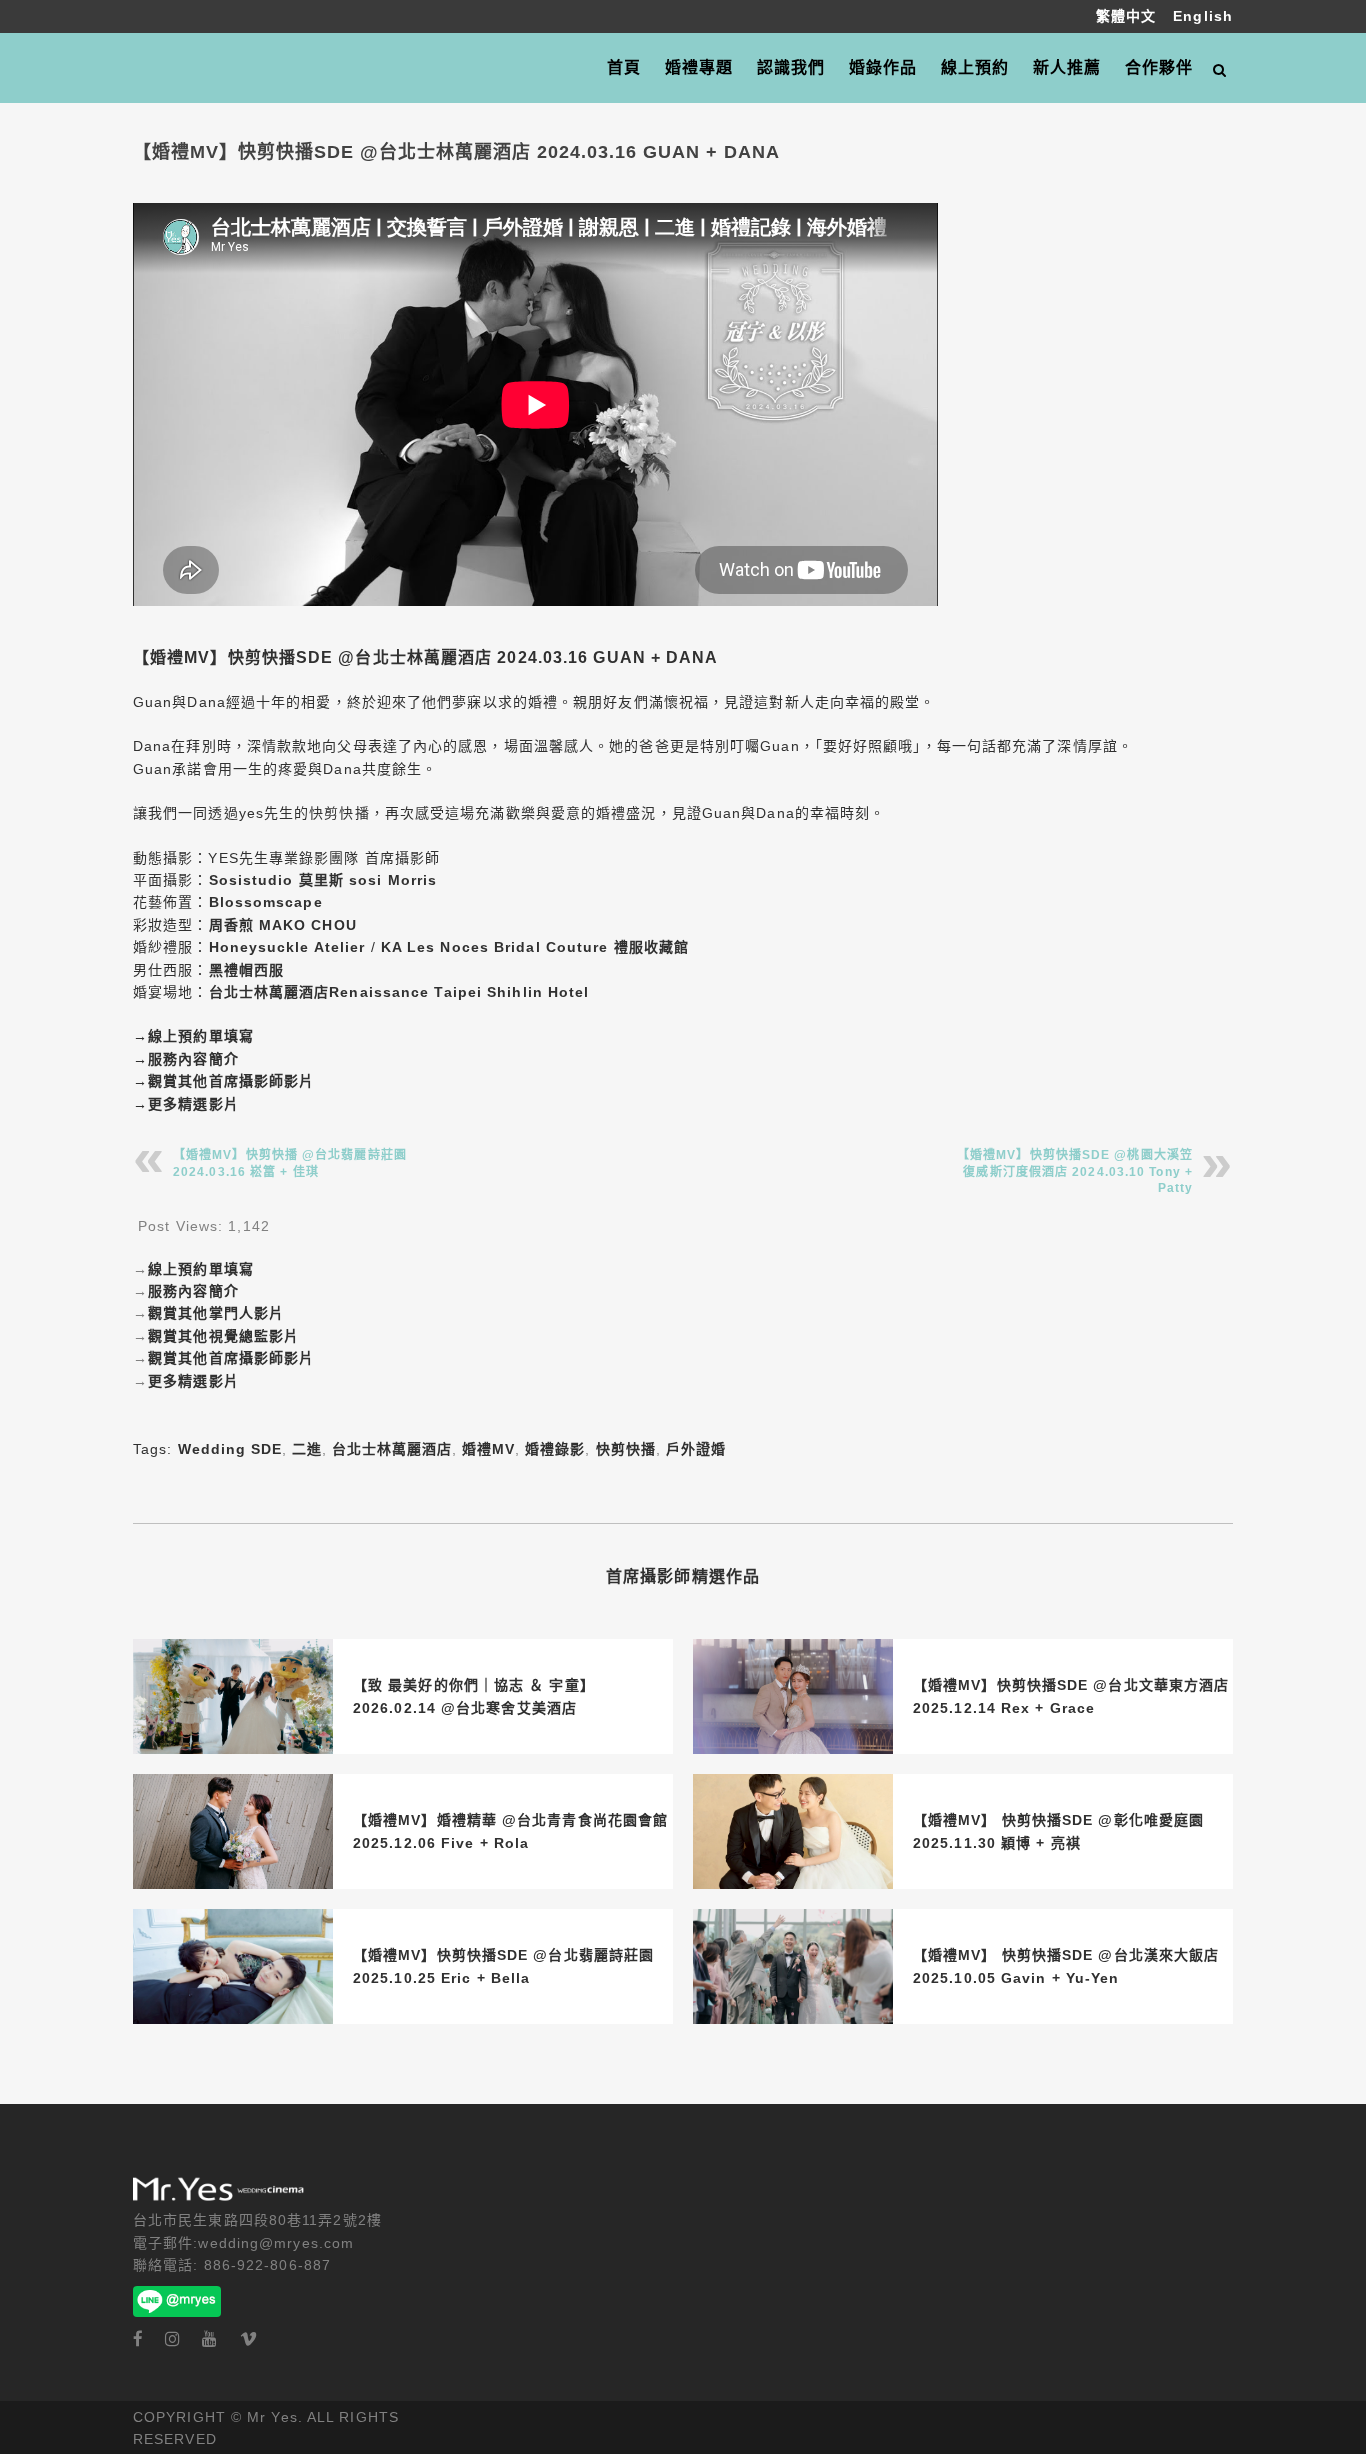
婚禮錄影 (555, 1449)
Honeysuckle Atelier (287, 947)
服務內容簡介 (193, 1059)
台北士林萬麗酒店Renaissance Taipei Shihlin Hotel (399, 992)
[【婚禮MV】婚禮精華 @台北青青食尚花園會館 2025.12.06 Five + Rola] (233, 1831)
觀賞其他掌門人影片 (216, 1313)
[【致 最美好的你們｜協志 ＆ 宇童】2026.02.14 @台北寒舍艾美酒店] (233, 1696)
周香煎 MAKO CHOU (283, 925)
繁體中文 (1129, 16)
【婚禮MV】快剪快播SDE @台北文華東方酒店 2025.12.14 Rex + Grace (1071, 1696)
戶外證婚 (696, 1449)
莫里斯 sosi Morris (368, 880)
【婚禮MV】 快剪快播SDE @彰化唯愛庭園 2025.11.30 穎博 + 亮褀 (1058, 1831)
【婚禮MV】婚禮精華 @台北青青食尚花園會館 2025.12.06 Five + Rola (510, 1831)
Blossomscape (266, 902)
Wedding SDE (230, 1449)
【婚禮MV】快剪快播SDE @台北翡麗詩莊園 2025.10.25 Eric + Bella (503, 1966)
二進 (307, 1449)
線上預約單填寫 (201, 1036)
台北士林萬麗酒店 (392, 1449)
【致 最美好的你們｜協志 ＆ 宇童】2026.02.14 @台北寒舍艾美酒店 (474, 1696)
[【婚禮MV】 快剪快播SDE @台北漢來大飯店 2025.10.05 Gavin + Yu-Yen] (793, 1966)
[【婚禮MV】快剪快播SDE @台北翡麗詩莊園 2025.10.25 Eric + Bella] (233, 1966)
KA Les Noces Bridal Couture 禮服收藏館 (535, 947)
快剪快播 (626, 1449)
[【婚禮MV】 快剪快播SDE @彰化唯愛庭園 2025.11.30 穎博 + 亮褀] (793, 1831)
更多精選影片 (193, 1104)
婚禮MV (488, 1449)
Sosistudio (251, 880)
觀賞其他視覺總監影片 (223, 1336)
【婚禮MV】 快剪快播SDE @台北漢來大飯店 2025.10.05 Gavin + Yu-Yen (1066, 1966)
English (1203, 16)
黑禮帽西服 (247, 970)
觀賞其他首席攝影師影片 (231, 1081)
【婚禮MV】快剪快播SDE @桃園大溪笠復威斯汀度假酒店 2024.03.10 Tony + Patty (1075, 1171)
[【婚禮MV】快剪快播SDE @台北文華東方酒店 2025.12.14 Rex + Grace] (793, 1696)
